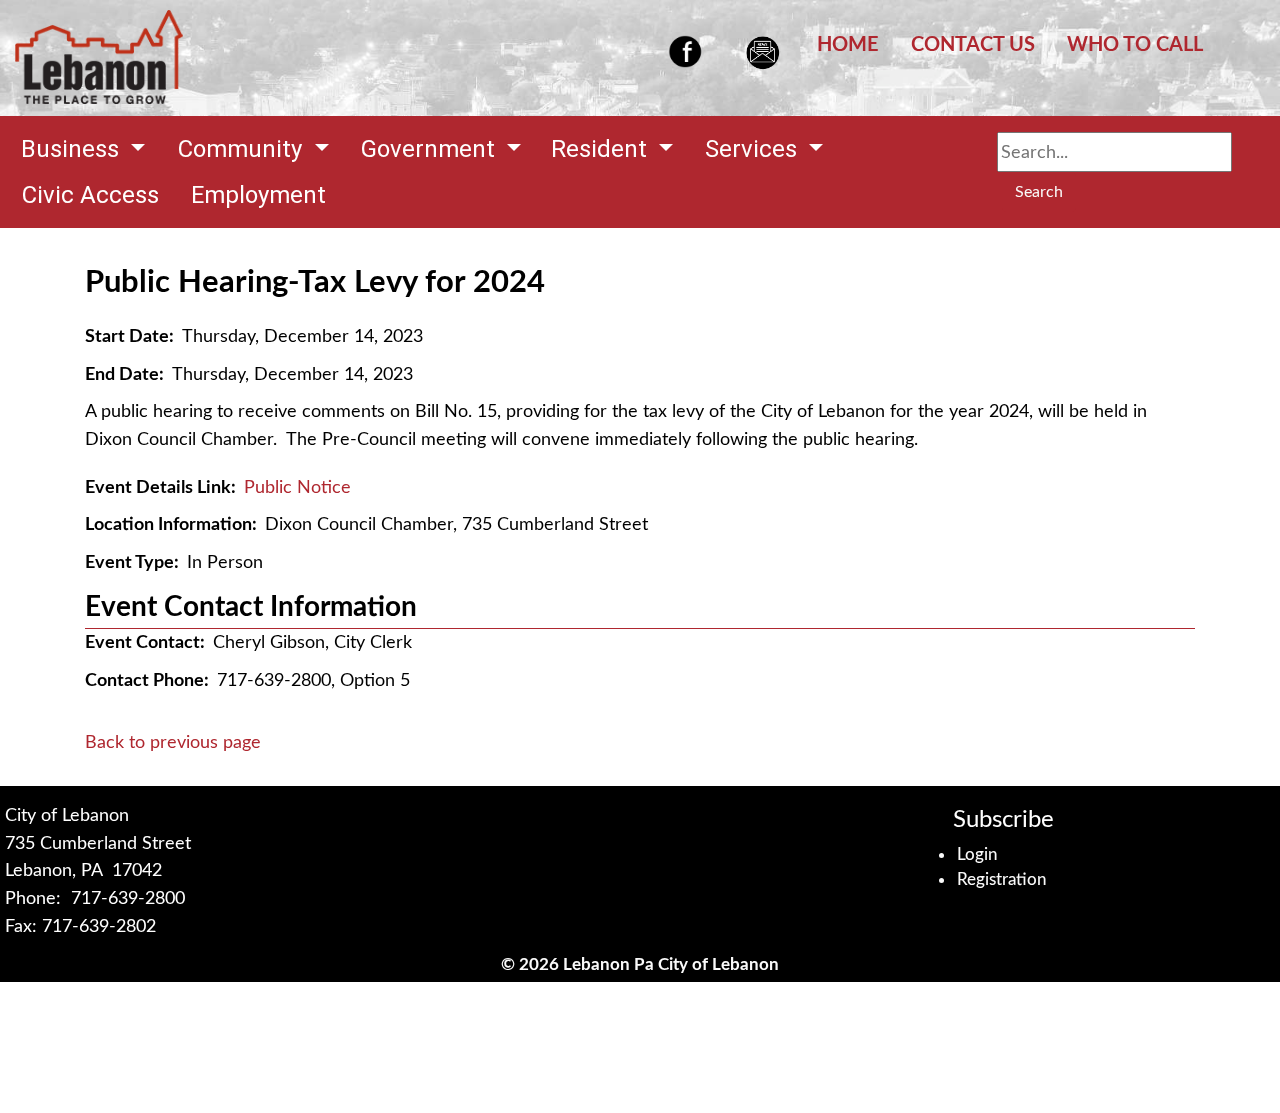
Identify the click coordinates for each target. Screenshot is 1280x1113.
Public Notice (297, 487)
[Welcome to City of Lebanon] (99, 58)
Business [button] (73, 149)
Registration (1002, 879)
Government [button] (431, 149)
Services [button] (754, 149)
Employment (258, 195)
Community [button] (243, 149)
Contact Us (973, 45)
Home (848, 45)
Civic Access (90, 195)
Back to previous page (173, 742)
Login (977, 854)
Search (1039, 192)
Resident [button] (602, 149)
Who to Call (1135, 45)
